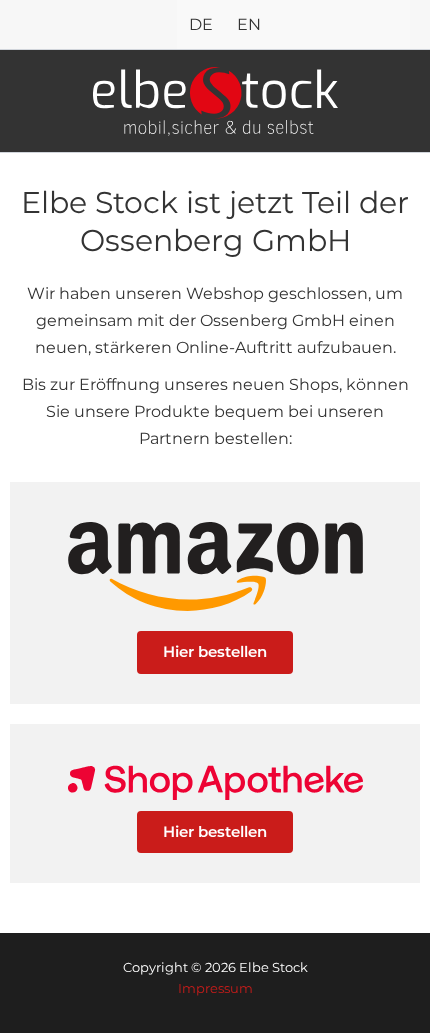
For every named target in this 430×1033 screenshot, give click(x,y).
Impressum (215, 988)
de (201, 24)
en (249, 24)
